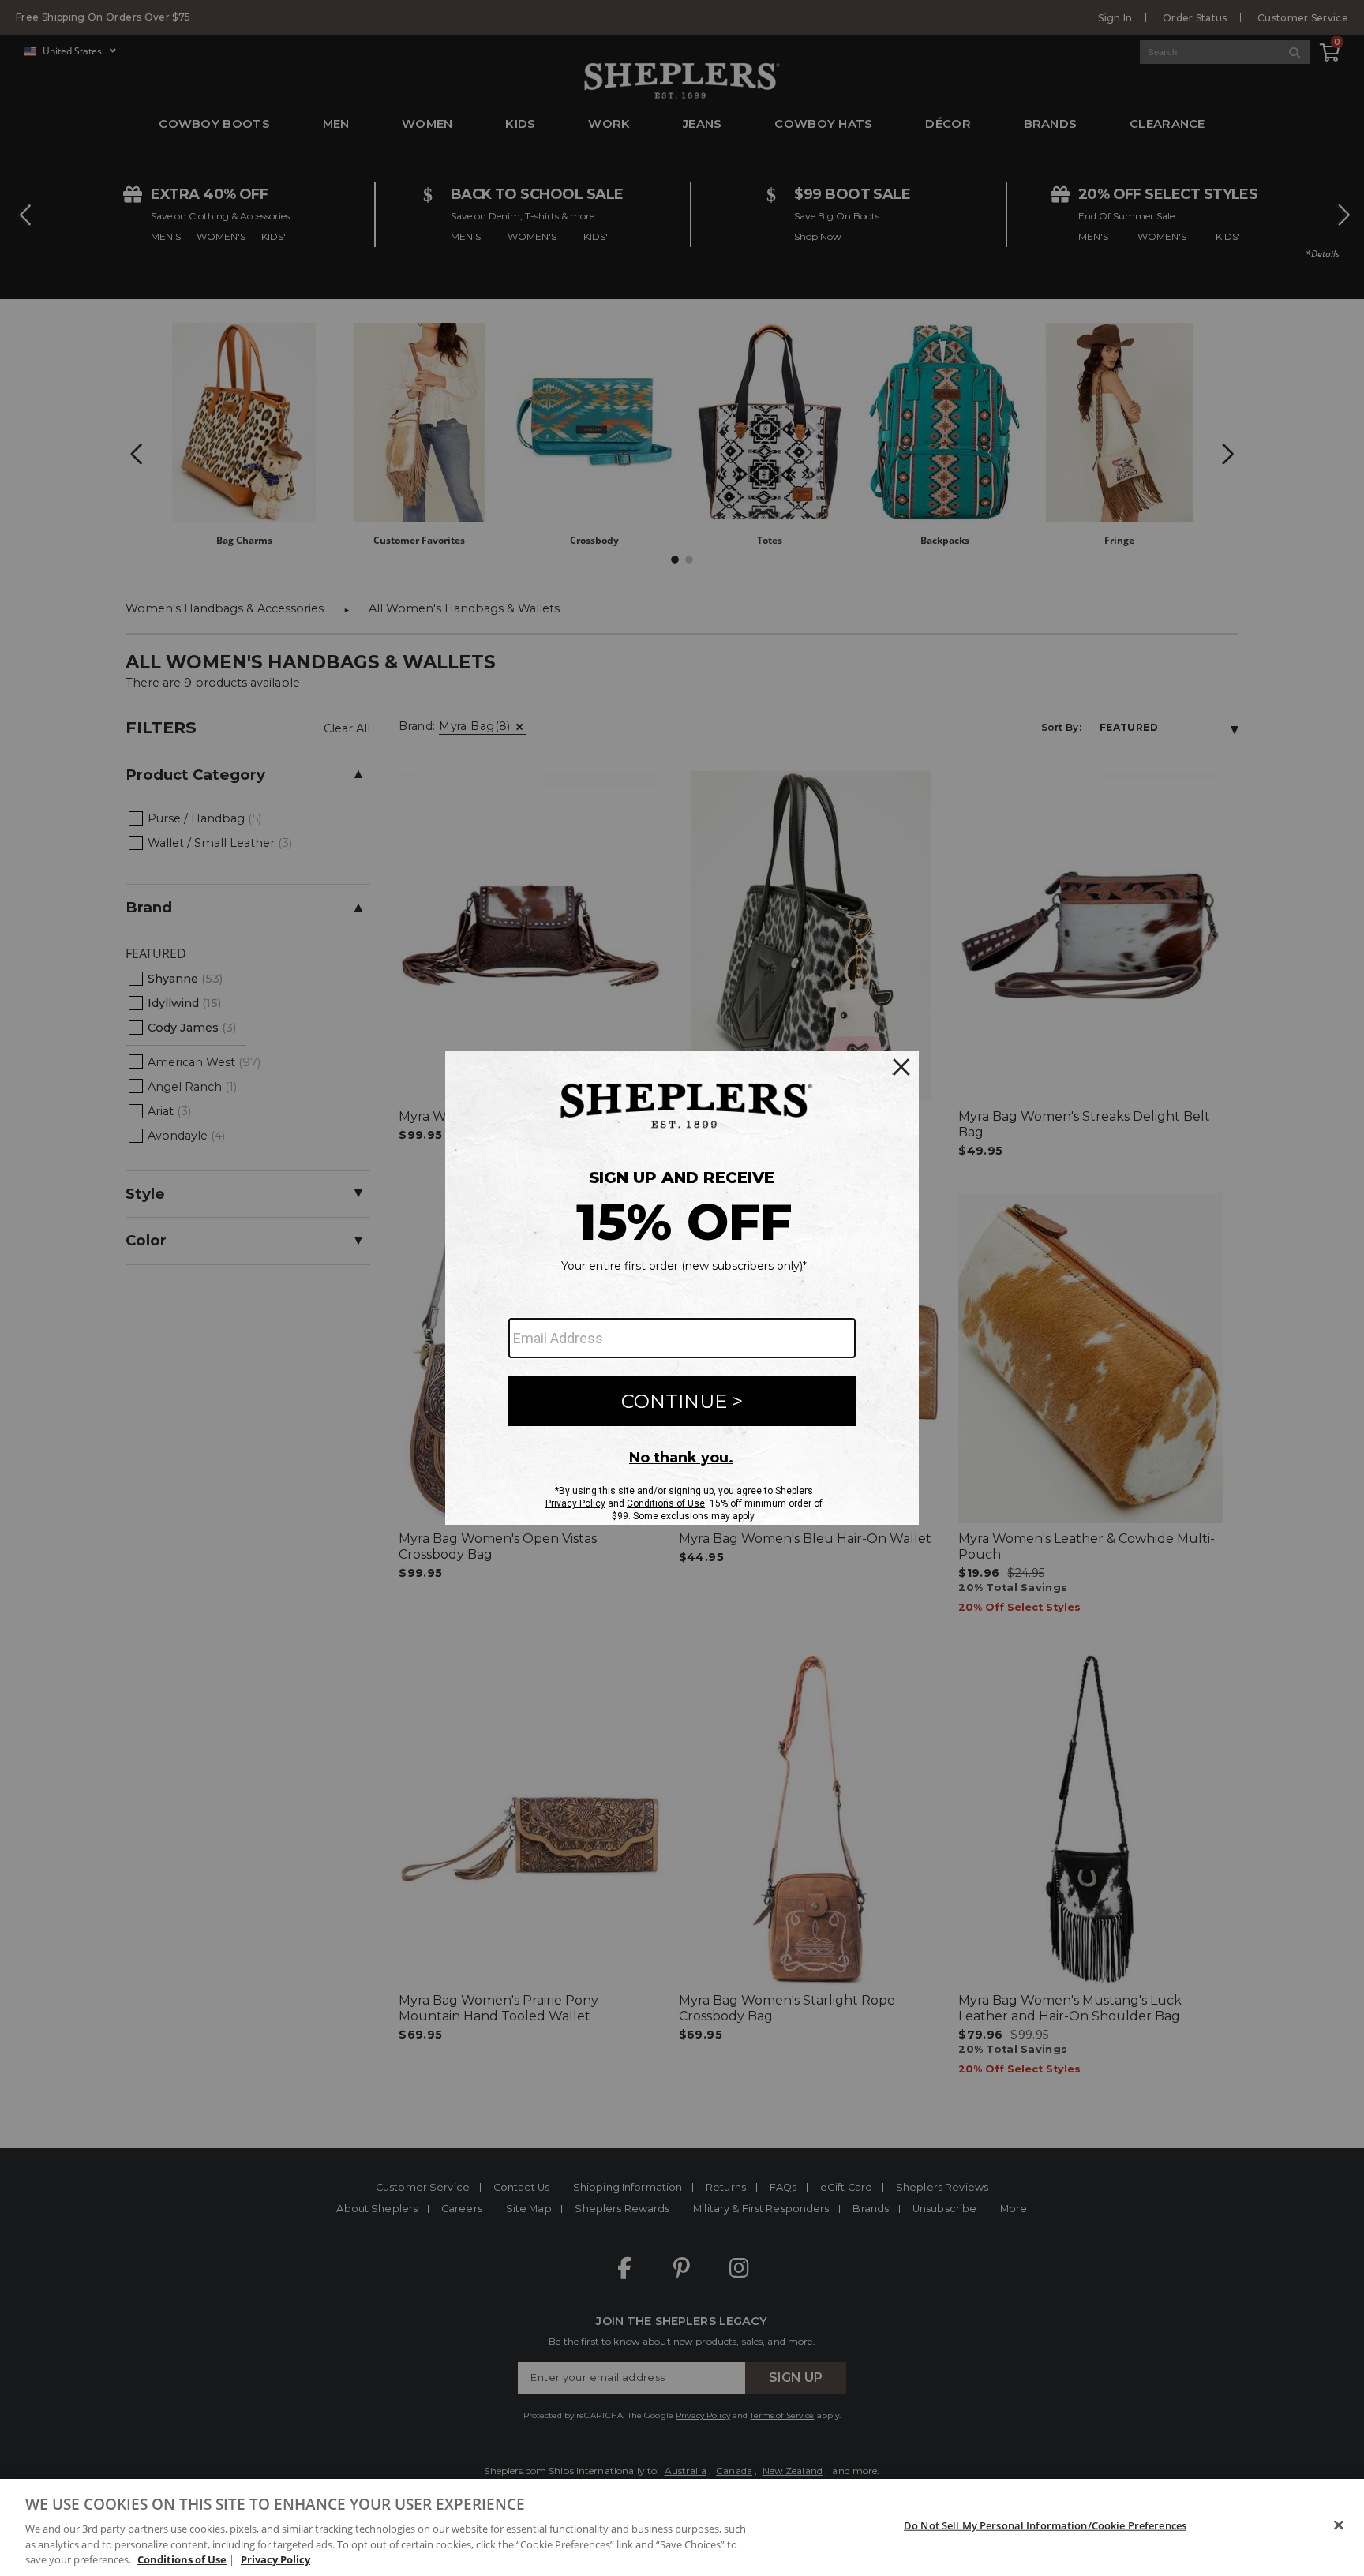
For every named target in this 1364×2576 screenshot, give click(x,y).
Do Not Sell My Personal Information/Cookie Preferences (1045, 2525)
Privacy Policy (275, 2559)
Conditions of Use (182, 2559)
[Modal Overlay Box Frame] (682, 1288)
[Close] (1339, 2525)
